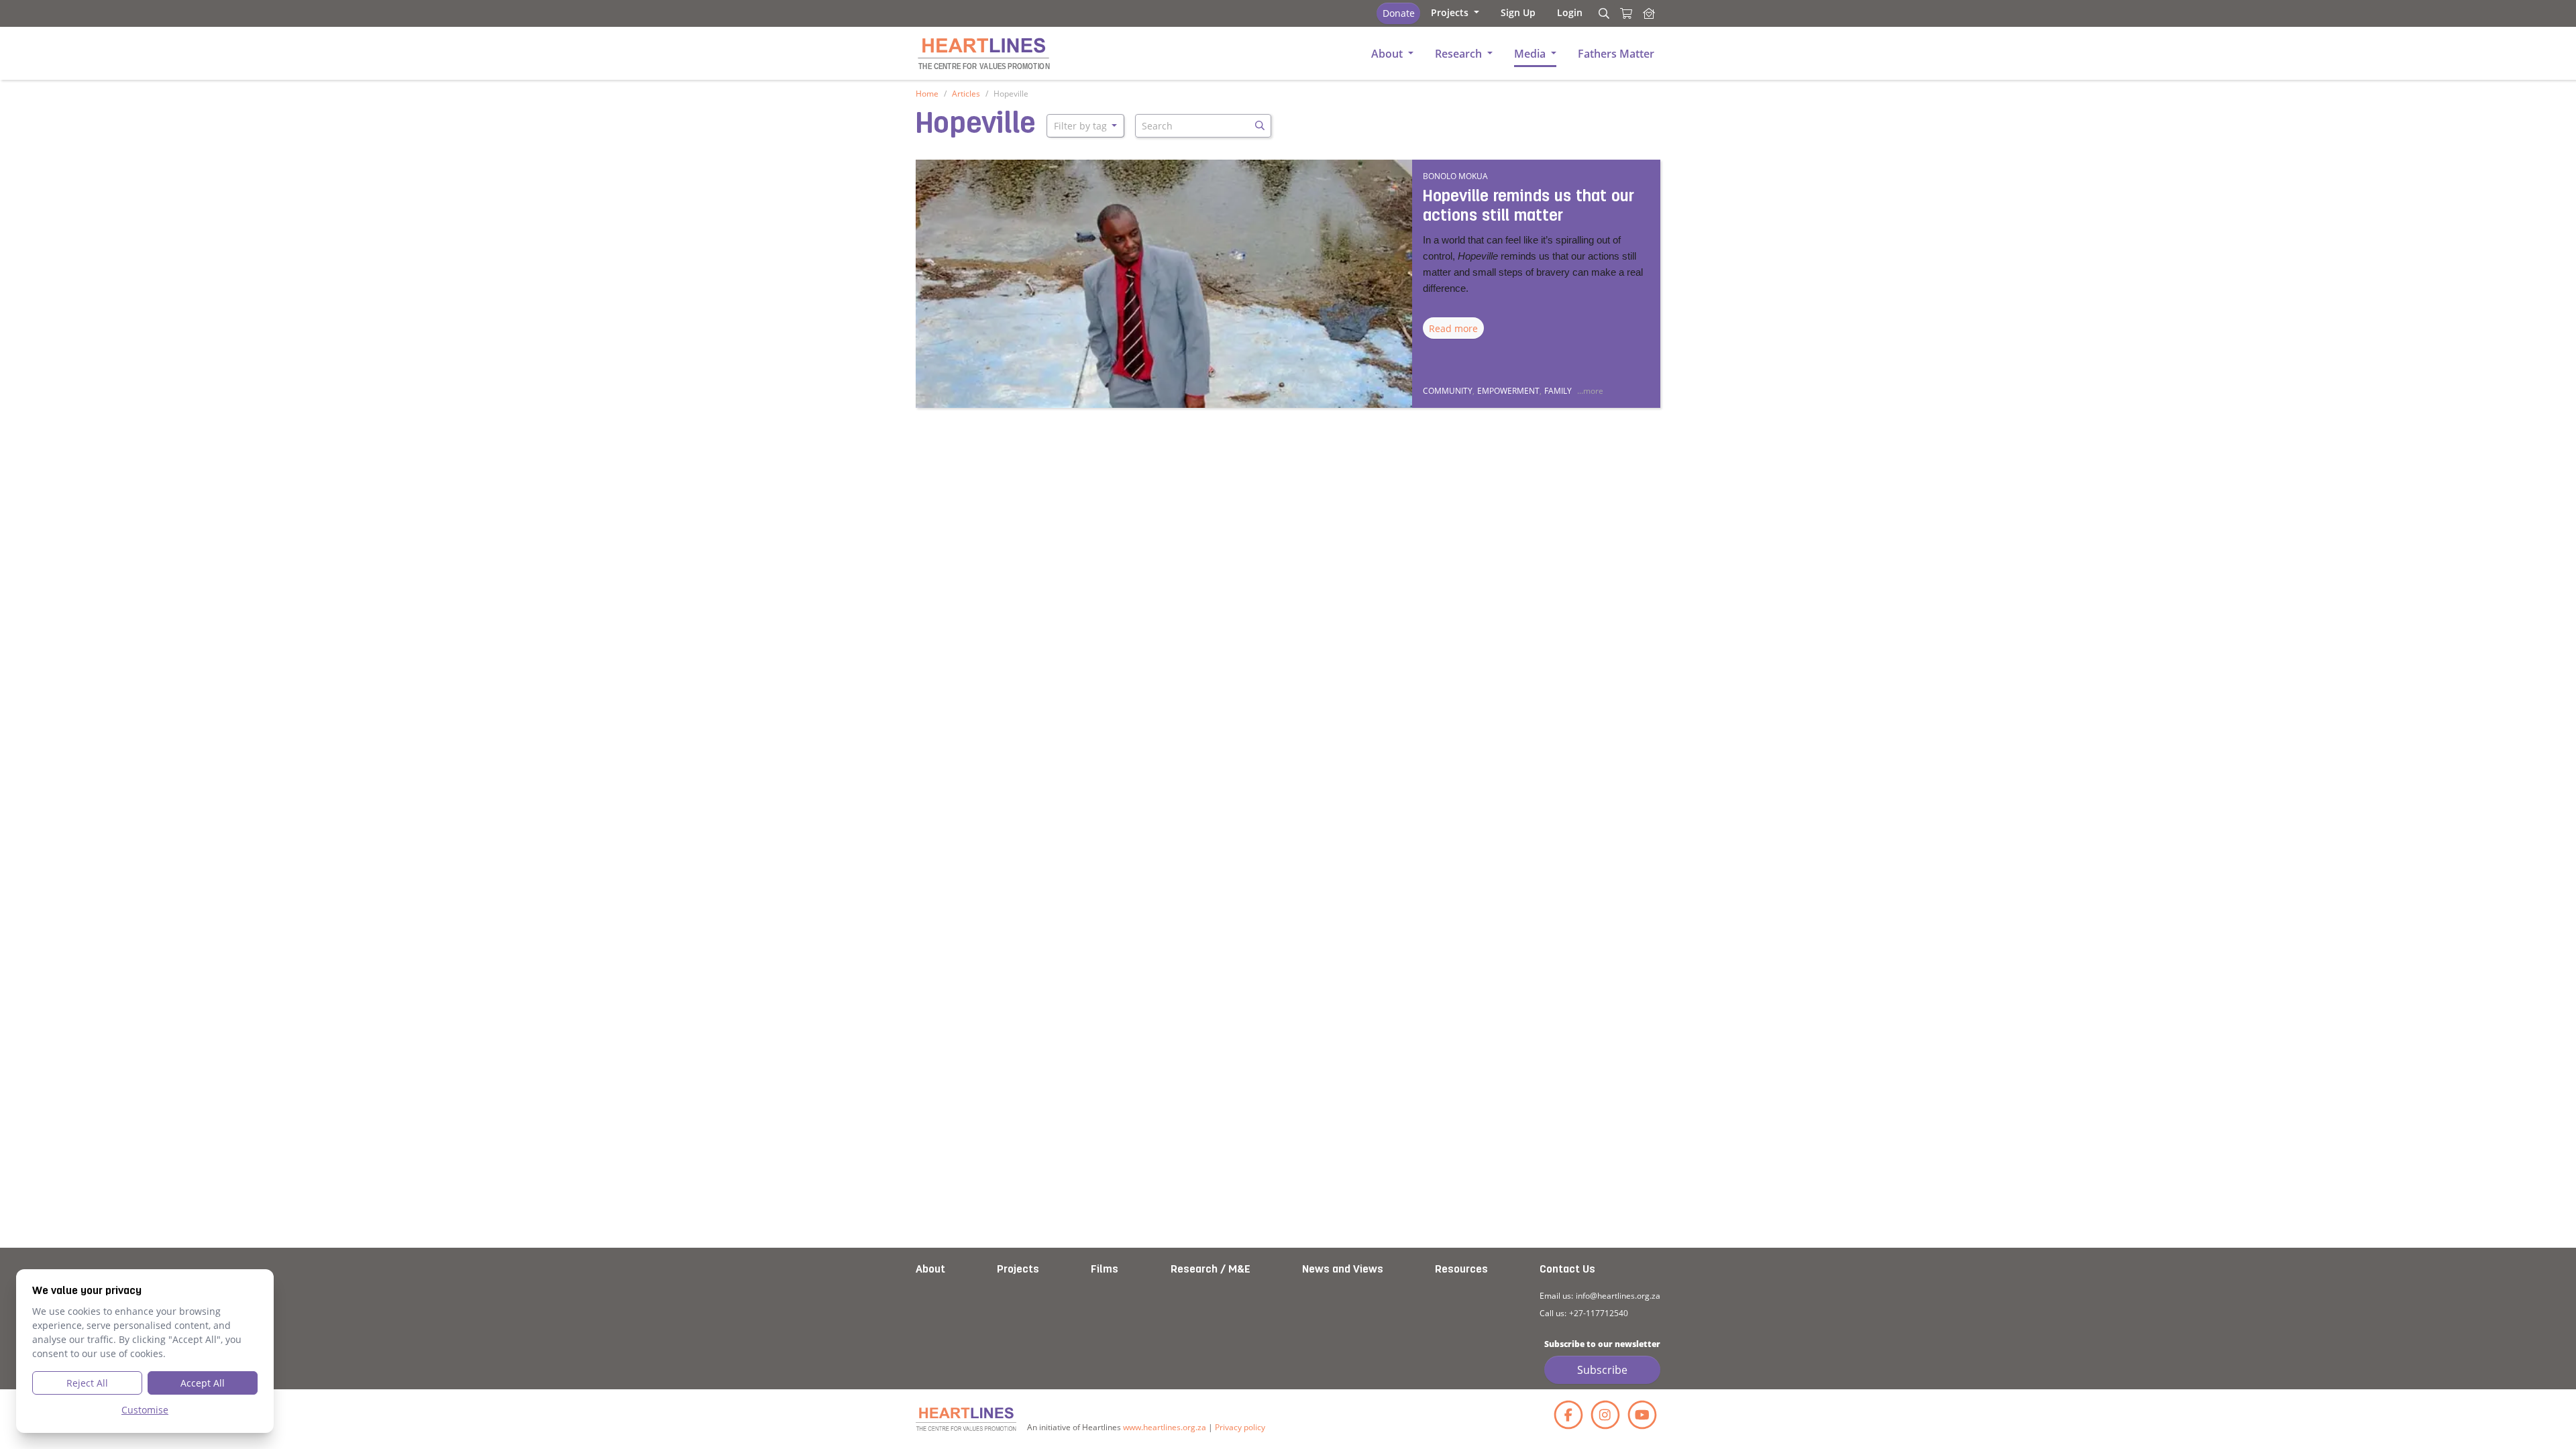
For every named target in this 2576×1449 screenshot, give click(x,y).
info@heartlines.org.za (1618, 1296)
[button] (1455, 12)
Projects (1018, 1270)
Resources (1461, 1270)
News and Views (1343, 1270)
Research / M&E (1211, 1270)
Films (1105, 1270)
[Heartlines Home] (1649, 13)
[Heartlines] (966, 1419)
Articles (966, 94)
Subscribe (1602, 1370)
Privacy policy (1240, 1427)
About (930, 1270)
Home (927, 94)
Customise (145, 1410)
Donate (1399, 13)
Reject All (87, 1383)
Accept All (203, 1383)
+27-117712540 (1599, 1313)
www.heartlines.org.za (1165, 1427)
